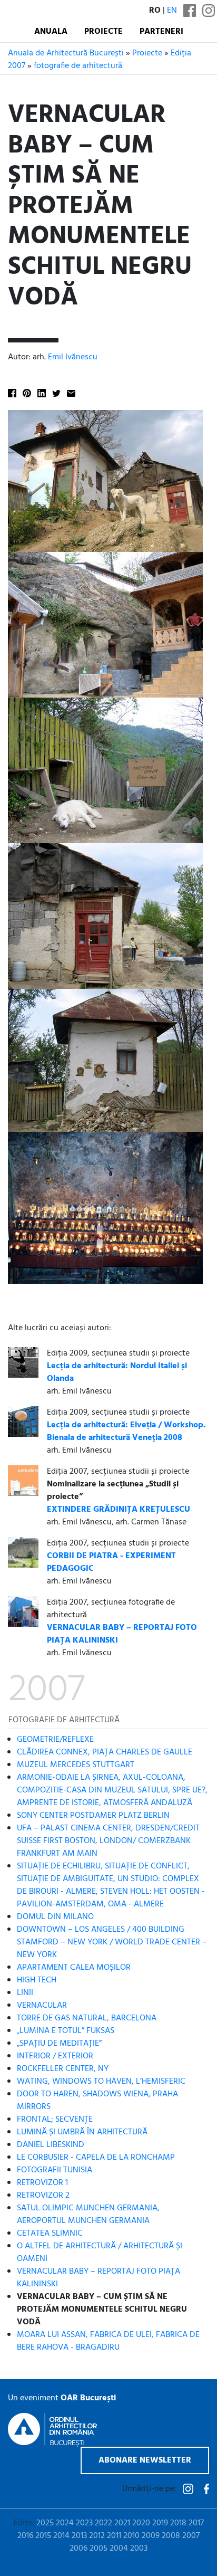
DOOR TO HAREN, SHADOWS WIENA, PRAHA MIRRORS (97, 2101)
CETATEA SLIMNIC (50, 2234)
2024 (65, 2523)
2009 (151, 2536)
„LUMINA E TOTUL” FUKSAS (66, 2031)
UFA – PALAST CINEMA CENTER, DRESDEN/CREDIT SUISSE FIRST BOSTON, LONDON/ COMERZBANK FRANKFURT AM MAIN (108, 1841)
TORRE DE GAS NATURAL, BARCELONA (87, 2018)
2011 (114, 2536)
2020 (141, 2523)
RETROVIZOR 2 (43, 2196)
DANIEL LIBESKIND (51, 2145)
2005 (98, 2549)
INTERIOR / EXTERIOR (55, 2056)
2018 (178, 2523)
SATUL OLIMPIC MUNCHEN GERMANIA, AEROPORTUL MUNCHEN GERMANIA (88, 2215)
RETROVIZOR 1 (42, 2183)
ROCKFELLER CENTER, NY (63, 2069)
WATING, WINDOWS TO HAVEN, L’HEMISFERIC (101, 2082)
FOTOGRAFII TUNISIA (55, 2170)
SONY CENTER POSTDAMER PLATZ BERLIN (93, 1816)
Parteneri (161, 32)
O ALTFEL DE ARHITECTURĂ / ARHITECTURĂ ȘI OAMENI (100, 2253)
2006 (78, 2549)
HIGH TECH (37, 1980)
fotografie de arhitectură (78, 66)
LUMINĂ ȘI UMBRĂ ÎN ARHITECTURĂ (82, 2132)
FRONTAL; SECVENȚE (55, 2120)
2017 (196, 2523)
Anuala (51, 32)
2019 (160, 2523)
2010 (131, 2536)
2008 (171, 2536)
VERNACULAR (42, 2006)
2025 (45, 2523)
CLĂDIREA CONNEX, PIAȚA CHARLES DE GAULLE (105, 1752)
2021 (122, 2523)
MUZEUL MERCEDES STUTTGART (76, 1765)
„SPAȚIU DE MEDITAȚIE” (59, 2044)
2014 (61, 2536)
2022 (103, 2523)
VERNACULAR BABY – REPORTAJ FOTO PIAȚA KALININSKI (98, 2278)
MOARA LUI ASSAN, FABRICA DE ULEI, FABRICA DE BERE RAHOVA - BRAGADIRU (108, 2341)
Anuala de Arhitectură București (66, 53)
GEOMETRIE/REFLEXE (55, 1740)
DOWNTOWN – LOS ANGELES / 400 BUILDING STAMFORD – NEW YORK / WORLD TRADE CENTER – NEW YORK (112, 1942)
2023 (84, 2523)
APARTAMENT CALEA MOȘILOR (74, 1968)
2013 (79, 2536)
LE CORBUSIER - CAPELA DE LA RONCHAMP (96, 2158)
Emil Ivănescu (73, 357)
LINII (25, 1993)
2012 (97, 2536)
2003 (139, 2549)
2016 (25, 2536)
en (172, 11)
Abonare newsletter (145, 2460)
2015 (43, 2536)
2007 (191, 2536)
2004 (119, 2549)
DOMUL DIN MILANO (55, 1917)
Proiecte (103, 32)
